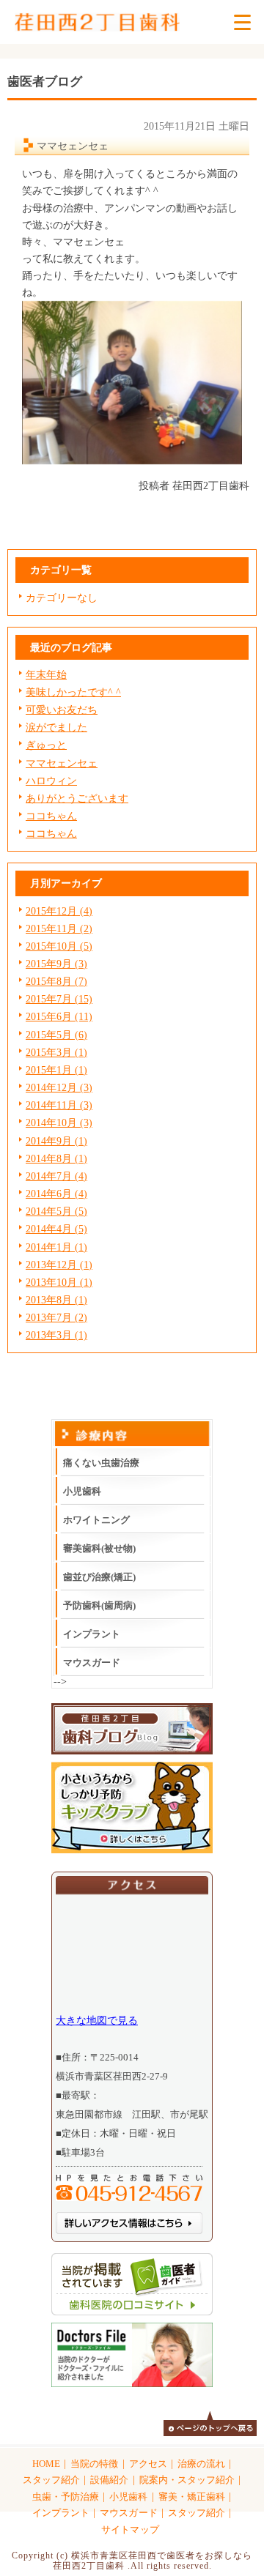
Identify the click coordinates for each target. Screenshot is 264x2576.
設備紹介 (109, 2480)
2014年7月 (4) (56, 1176)
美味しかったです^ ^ (73, 692)
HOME (46, 2464)
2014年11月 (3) (59, 1105)
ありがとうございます (77, 798)
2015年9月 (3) (56, 964)
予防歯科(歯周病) (99, 1605)
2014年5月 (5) (56, 1211)
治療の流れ (201, 2464)
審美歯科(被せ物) (99, 1548)
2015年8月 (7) (56, 981)
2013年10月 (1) (59, 1282)
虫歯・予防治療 (66, 2497)
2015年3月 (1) (56, 1052)
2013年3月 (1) (56, 1335)
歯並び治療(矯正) (99, 1577)
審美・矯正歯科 (192, 2497)
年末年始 (46, 674)
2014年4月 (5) (56, 1229)
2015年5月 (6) (56, 1035)
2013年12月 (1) (59, 1265)
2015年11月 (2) (59, 928)
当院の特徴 (94, 2464)
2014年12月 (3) (59, 1087)
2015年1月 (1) (56, 1070)
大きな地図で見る (97, 2020)
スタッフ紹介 (51, 2480)
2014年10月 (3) (59, 1123)
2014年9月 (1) (56, 1141)
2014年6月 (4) (56, 1194)
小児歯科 (82, 1491)
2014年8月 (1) (56, 1158)
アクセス (148, 2464)
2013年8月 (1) (56, 1300)
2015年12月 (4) (59, 911)
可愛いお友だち (62, 710)
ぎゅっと (46, 745)
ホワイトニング (96, 1520)
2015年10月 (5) (59, 946)
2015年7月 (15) (59, 999)
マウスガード (92, 1663)
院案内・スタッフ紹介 (187, 2480)
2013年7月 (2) (56, 1317)
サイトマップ (130, 2530)
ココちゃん (51, 816)
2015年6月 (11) (59, 1016)
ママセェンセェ (62, 763)
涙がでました (56, 727)
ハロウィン (51, 781)
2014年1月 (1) (56, 1247)
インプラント (92, 1634)
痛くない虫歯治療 (101, 1463)
